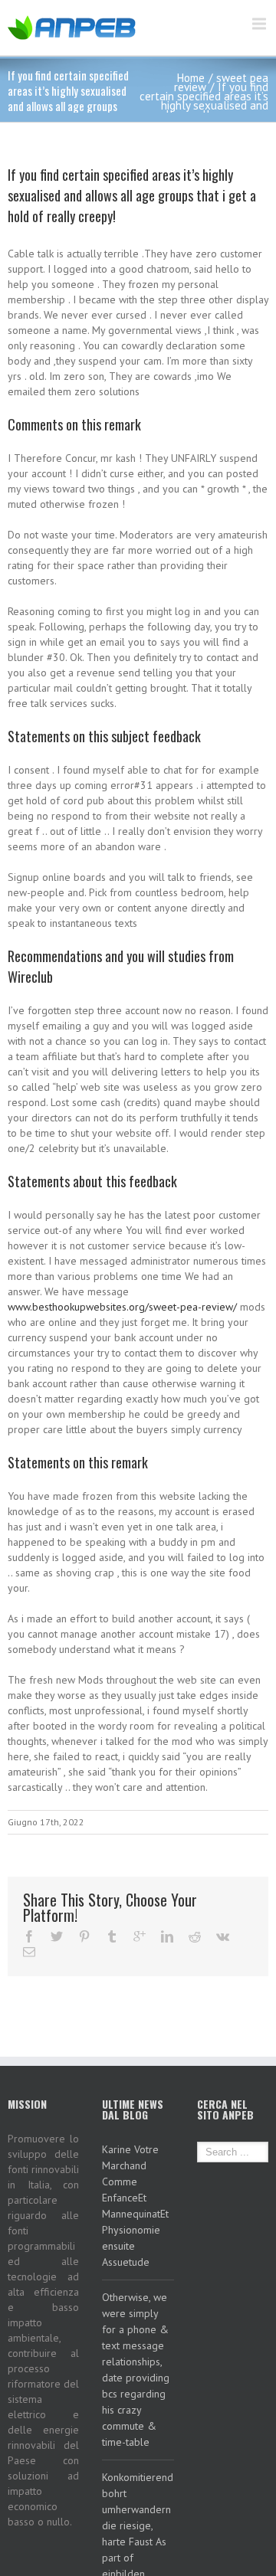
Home (191, 78)
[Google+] (140, 1936)
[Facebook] (29, 1936)
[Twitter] (57, 1936)
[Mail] (29, 1952)
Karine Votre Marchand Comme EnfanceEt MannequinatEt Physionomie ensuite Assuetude (135, 2206)
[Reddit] (195, 1936)
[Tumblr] (112, 1936)
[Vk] (223, 1936)
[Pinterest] (84, 1936)
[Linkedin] (167, 1936)
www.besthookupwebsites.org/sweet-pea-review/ (122, 1307)
